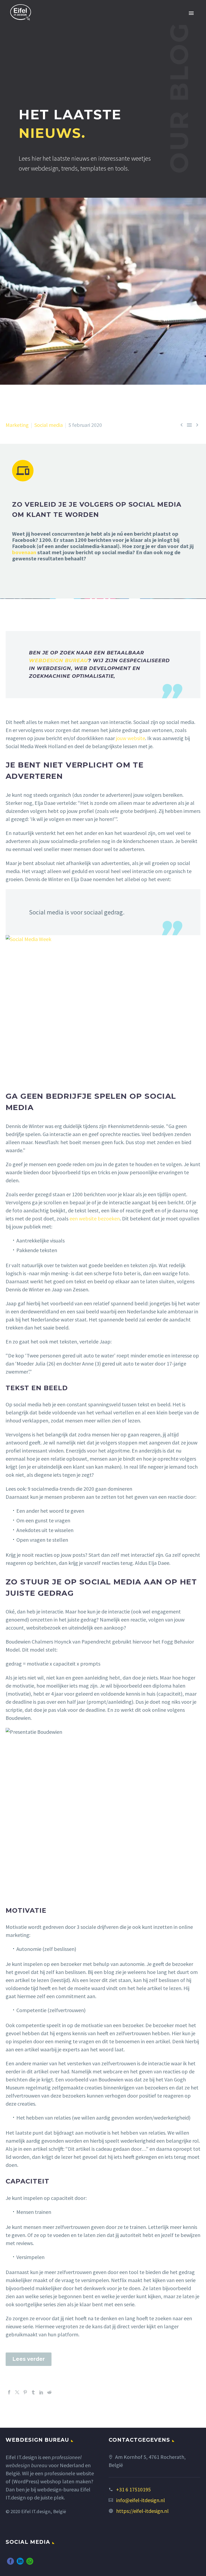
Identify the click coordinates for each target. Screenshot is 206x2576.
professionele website (69, 2473)
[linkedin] (20, 2561)
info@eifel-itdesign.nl (141, 2500)
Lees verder (29, 2359)
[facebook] (10, 2561)
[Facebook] (9, 2392)
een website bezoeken (95, 1218)
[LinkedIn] (41, 2392)
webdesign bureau (58, 661)
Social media (49, 425)
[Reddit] (49, 2392)
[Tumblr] (33, 2392)
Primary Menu (191, 13)
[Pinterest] (25, 2392)
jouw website (130, 738)
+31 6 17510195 (133, 2489)
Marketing (17, 425)
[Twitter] (17, 2392)
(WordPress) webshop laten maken (51, 2481)
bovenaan (24, 552)
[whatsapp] (30, 2561)
